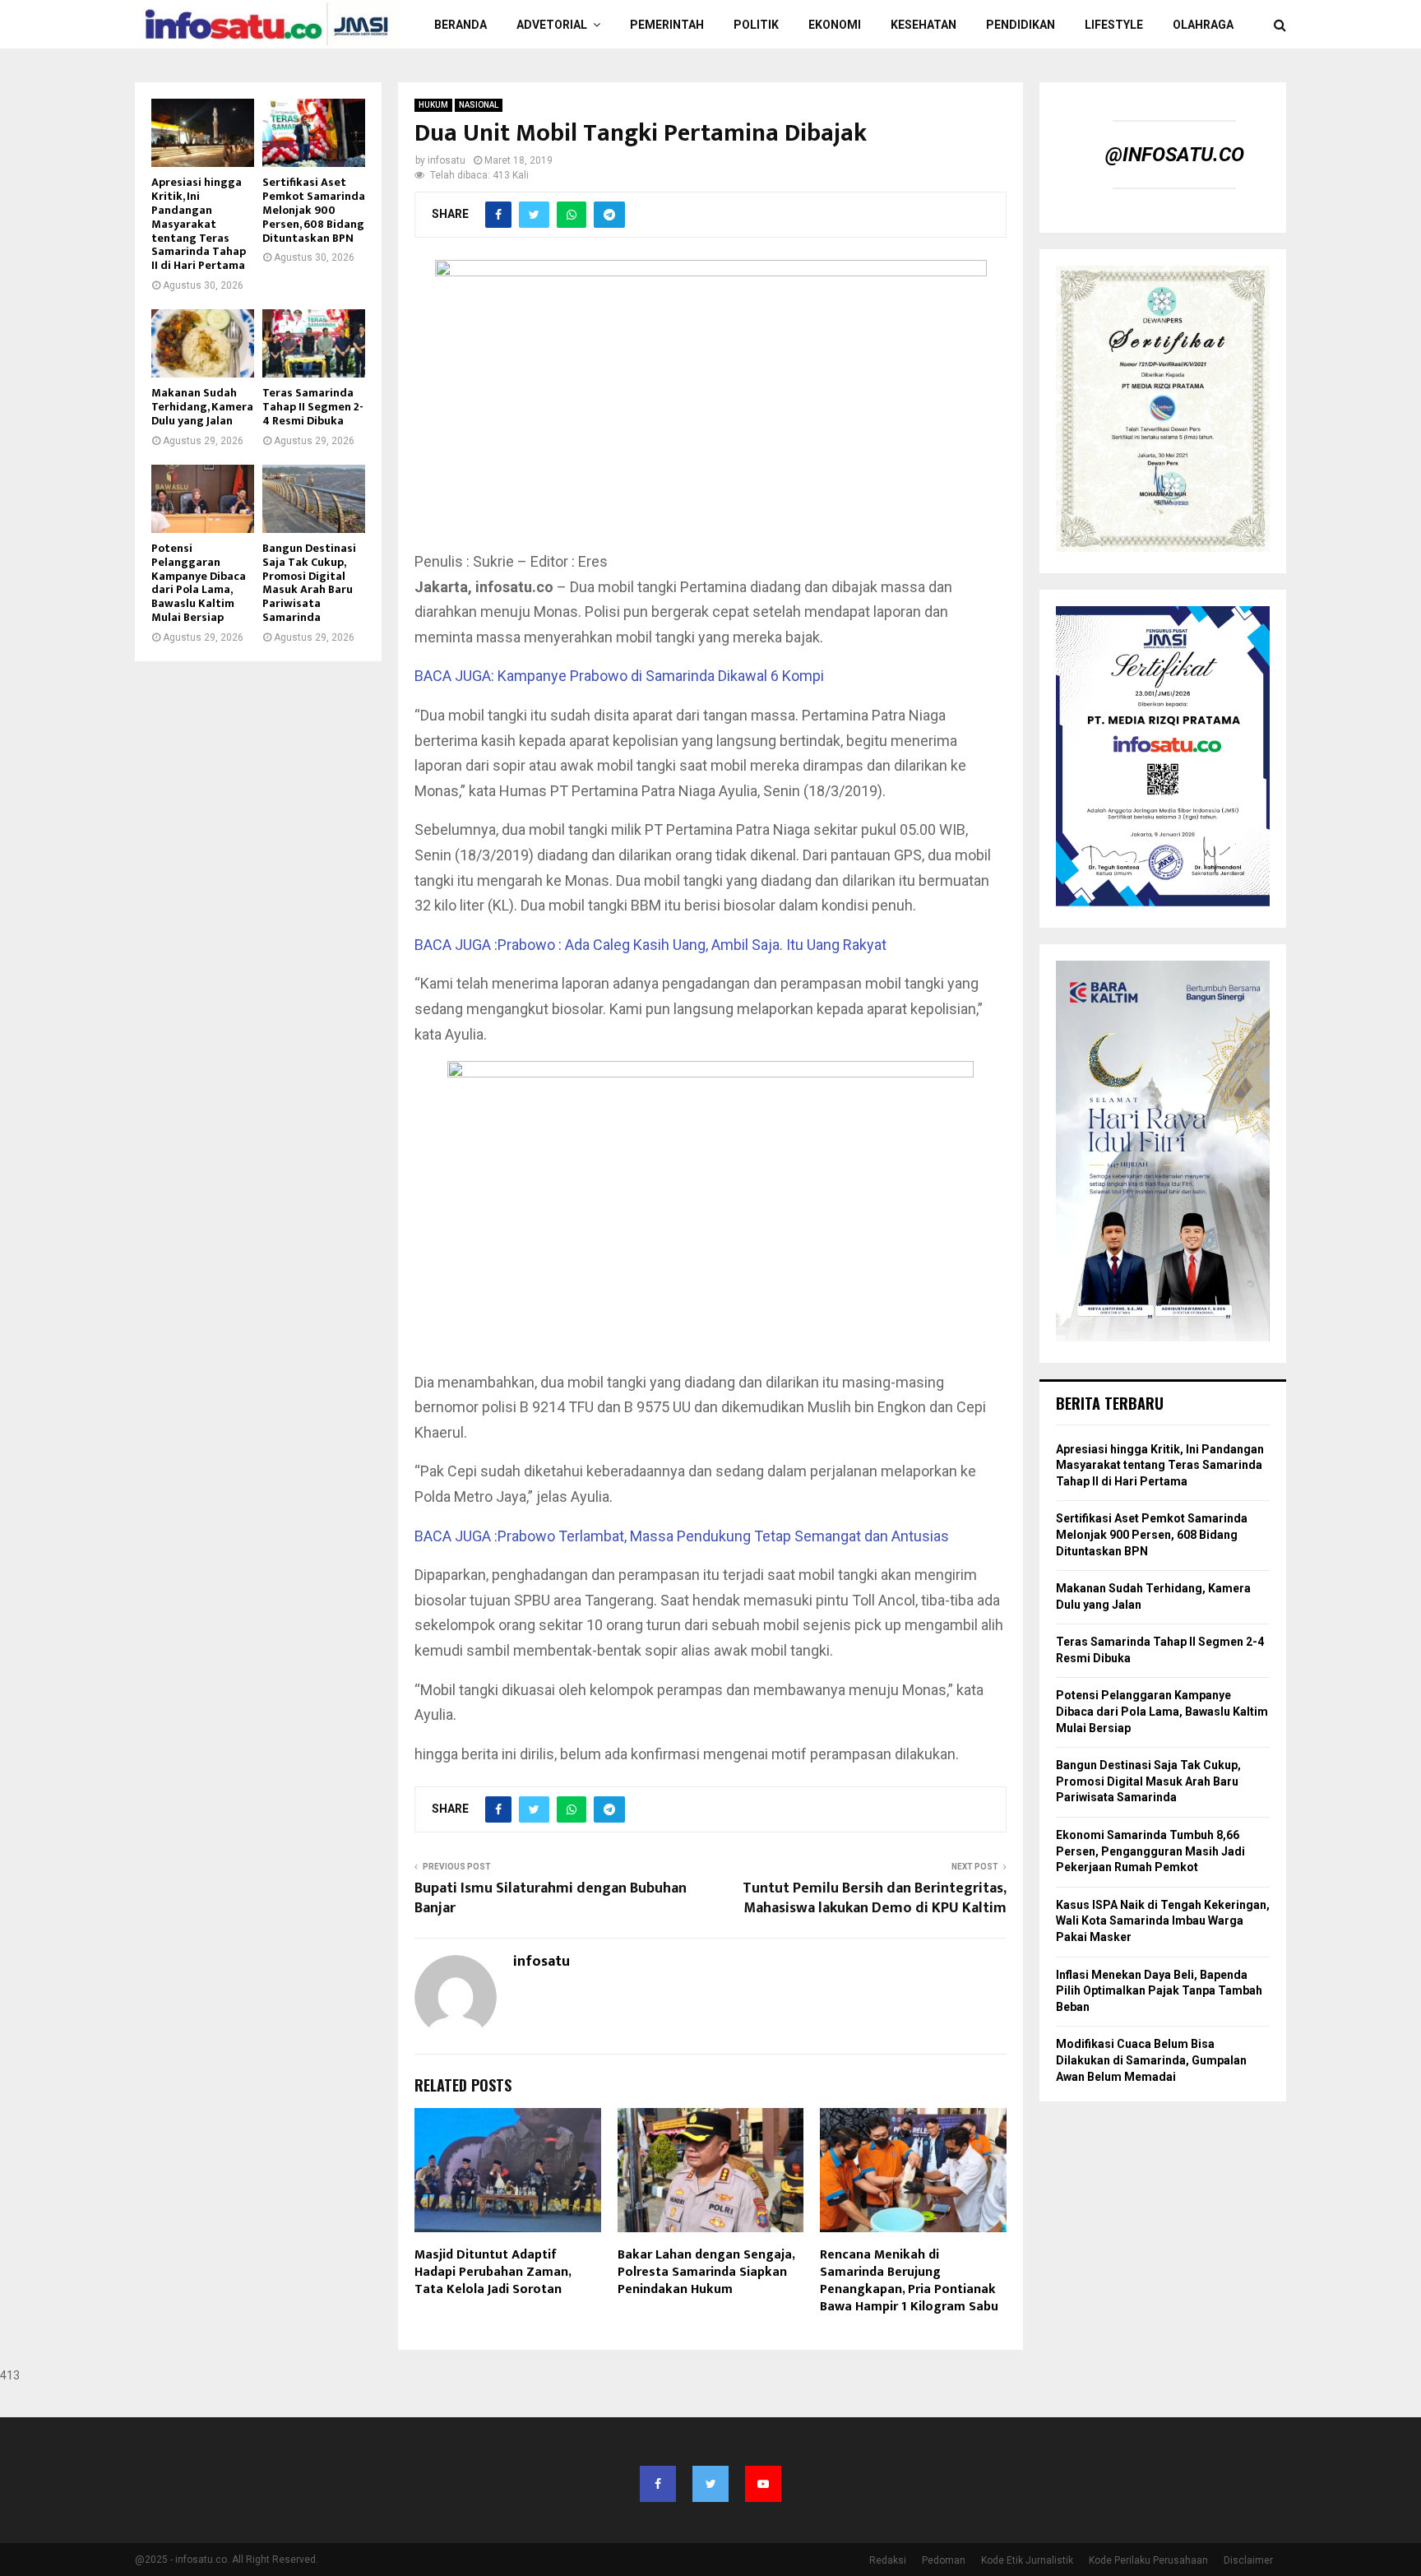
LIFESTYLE (1114, 25)
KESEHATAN (923, 25)
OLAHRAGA (1203, 25)
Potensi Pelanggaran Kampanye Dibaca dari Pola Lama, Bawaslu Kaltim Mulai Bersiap (199, 583)
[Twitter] (710, 2484)
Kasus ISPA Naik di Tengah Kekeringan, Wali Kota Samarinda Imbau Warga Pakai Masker (1163, 1921)
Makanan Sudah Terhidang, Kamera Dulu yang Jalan (202, 407)
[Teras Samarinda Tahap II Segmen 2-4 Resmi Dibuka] (314, 343)
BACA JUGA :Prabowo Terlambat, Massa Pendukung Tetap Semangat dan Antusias (682, 1536)
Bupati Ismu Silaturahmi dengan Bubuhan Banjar (551, 1898)
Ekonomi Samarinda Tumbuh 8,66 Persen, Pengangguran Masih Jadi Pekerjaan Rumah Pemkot (1150, 1851)
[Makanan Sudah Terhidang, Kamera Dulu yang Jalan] (203, 343)
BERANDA (461, 25)
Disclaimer (1248, 2560)
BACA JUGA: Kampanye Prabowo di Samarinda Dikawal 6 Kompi (619, 676)
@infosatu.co (1175, 155)
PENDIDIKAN (1021, 25)
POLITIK (756, 25)
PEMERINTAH (667, 25)
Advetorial (552, 25)
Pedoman (944, 2560)
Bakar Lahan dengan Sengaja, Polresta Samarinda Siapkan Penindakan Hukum (706, 2272)
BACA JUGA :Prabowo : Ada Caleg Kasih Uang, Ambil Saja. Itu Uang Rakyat (650, 945)
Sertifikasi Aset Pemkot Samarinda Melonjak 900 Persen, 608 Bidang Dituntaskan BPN (314, 210)
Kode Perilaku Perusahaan (1148, 2560)
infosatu (447, 160)
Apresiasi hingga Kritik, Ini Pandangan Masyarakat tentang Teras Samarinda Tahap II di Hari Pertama (199, 224)
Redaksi (888, 2560)
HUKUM (433, 105)
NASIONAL (479, 105)
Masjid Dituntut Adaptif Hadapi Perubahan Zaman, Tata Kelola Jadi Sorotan (493, 2272)
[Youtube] (763, 2484)
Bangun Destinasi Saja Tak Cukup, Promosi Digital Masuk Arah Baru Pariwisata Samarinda (309, 583)
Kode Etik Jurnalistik (1027, 2560)
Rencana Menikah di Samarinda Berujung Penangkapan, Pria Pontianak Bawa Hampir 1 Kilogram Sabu (909, 2280)
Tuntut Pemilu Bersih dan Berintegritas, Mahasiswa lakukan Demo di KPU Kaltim (875, 1898)
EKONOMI (835, 25)
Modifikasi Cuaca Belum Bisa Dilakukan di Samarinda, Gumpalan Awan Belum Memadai (1151, 2060)
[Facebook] (658, 2484)
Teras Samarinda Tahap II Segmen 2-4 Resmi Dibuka (313, 407)
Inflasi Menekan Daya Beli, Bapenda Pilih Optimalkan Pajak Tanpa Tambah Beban (1159, 1991)
